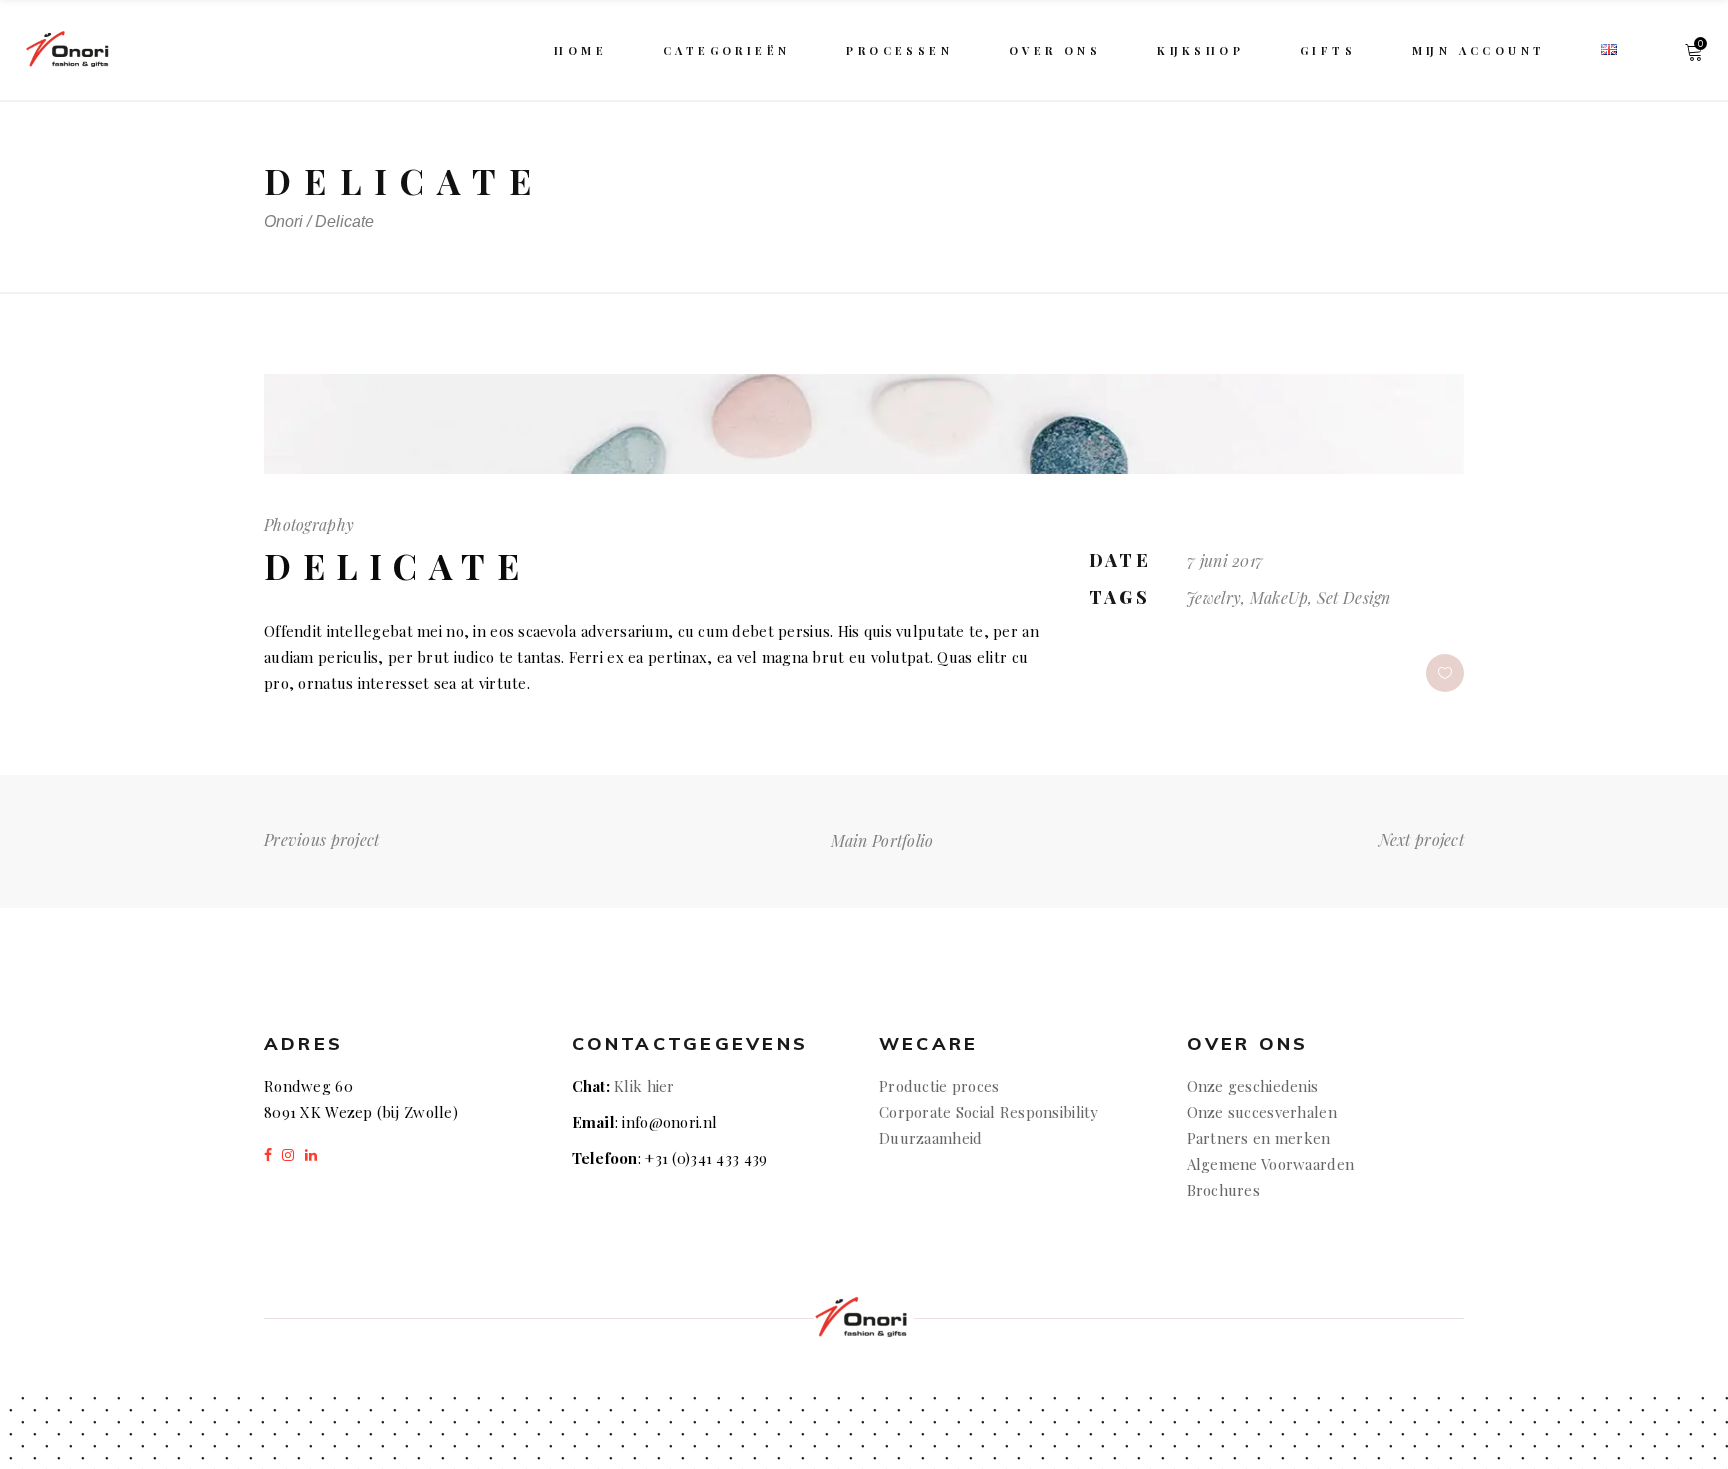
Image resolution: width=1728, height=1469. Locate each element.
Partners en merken (1259, 1138)
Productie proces (939, 1086)
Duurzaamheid (930, 1138)
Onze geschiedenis (1253, 1086)
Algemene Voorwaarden (1271, 1164)
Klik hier (644, 1086)
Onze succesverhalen (1262, 1112)
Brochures (1226, 1190)
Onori (283, 222)
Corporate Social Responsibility (989, 1112)
